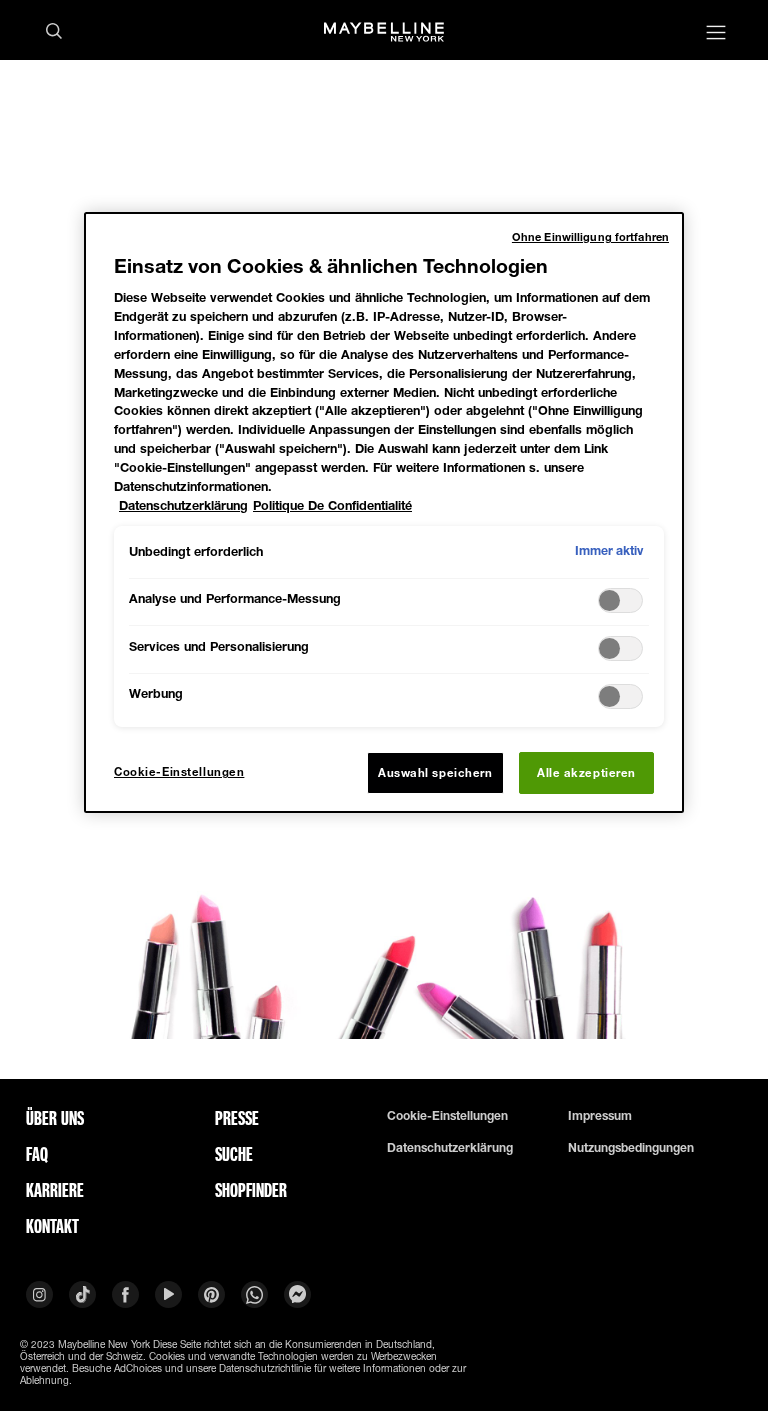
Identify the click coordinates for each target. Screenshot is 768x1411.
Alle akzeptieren (586, 772)
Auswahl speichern (435, 772)
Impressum (600, 1116)
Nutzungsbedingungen (631, 1148)
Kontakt (52, 1226)
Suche (234, 1154)
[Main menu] (716, 34)
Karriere (55, 1190)
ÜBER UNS (55, 1118)
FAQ (37, 1154)
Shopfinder (251, 1190)
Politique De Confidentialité (332, 505)
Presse (237, 1118)
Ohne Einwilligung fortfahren (590, 236)
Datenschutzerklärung (450, 1148)
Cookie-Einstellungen (447, 1116)
